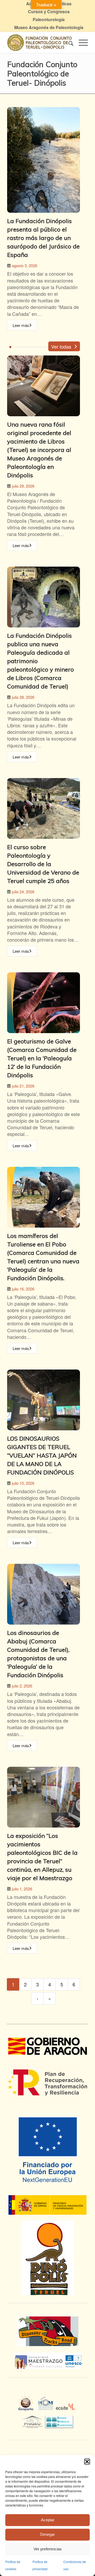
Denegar (47, 2534)
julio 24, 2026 (23, 892)
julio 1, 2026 (22, 1889)
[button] (87, 2462)
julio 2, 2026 (22, 1686)
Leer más (21, 325)
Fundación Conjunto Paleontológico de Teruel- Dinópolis (42, 73)
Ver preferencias (48, 2549)
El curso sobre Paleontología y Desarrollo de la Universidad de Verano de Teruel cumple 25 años (43, 864)
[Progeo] (34, 2421)
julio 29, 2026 (23, 486)
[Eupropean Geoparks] (27, 2408)
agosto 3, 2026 (25, 265)
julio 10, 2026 (23, 1483)
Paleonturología (49, 19)
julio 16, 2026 (23, 1289)
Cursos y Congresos (49, 11)
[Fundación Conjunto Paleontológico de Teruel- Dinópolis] (39, 43)
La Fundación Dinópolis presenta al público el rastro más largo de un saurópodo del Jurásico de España (43, 238)
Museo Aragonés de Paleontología (49, 27)
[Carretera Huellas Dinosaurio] (47, 2331)
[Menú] (81, 43)
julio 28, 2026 (23, 697)
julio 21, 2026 (23, 1086)
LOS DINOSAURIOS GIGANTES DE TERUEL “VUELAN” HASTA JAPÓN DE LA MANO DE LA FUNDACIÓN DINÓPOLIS (42, 1455)
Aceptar (48, 2520)
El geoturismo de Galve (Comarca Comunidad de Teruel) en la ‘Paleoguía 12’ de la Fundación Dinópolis (42, 1058)
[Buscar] (68, 43)
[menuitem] (49, 12)
